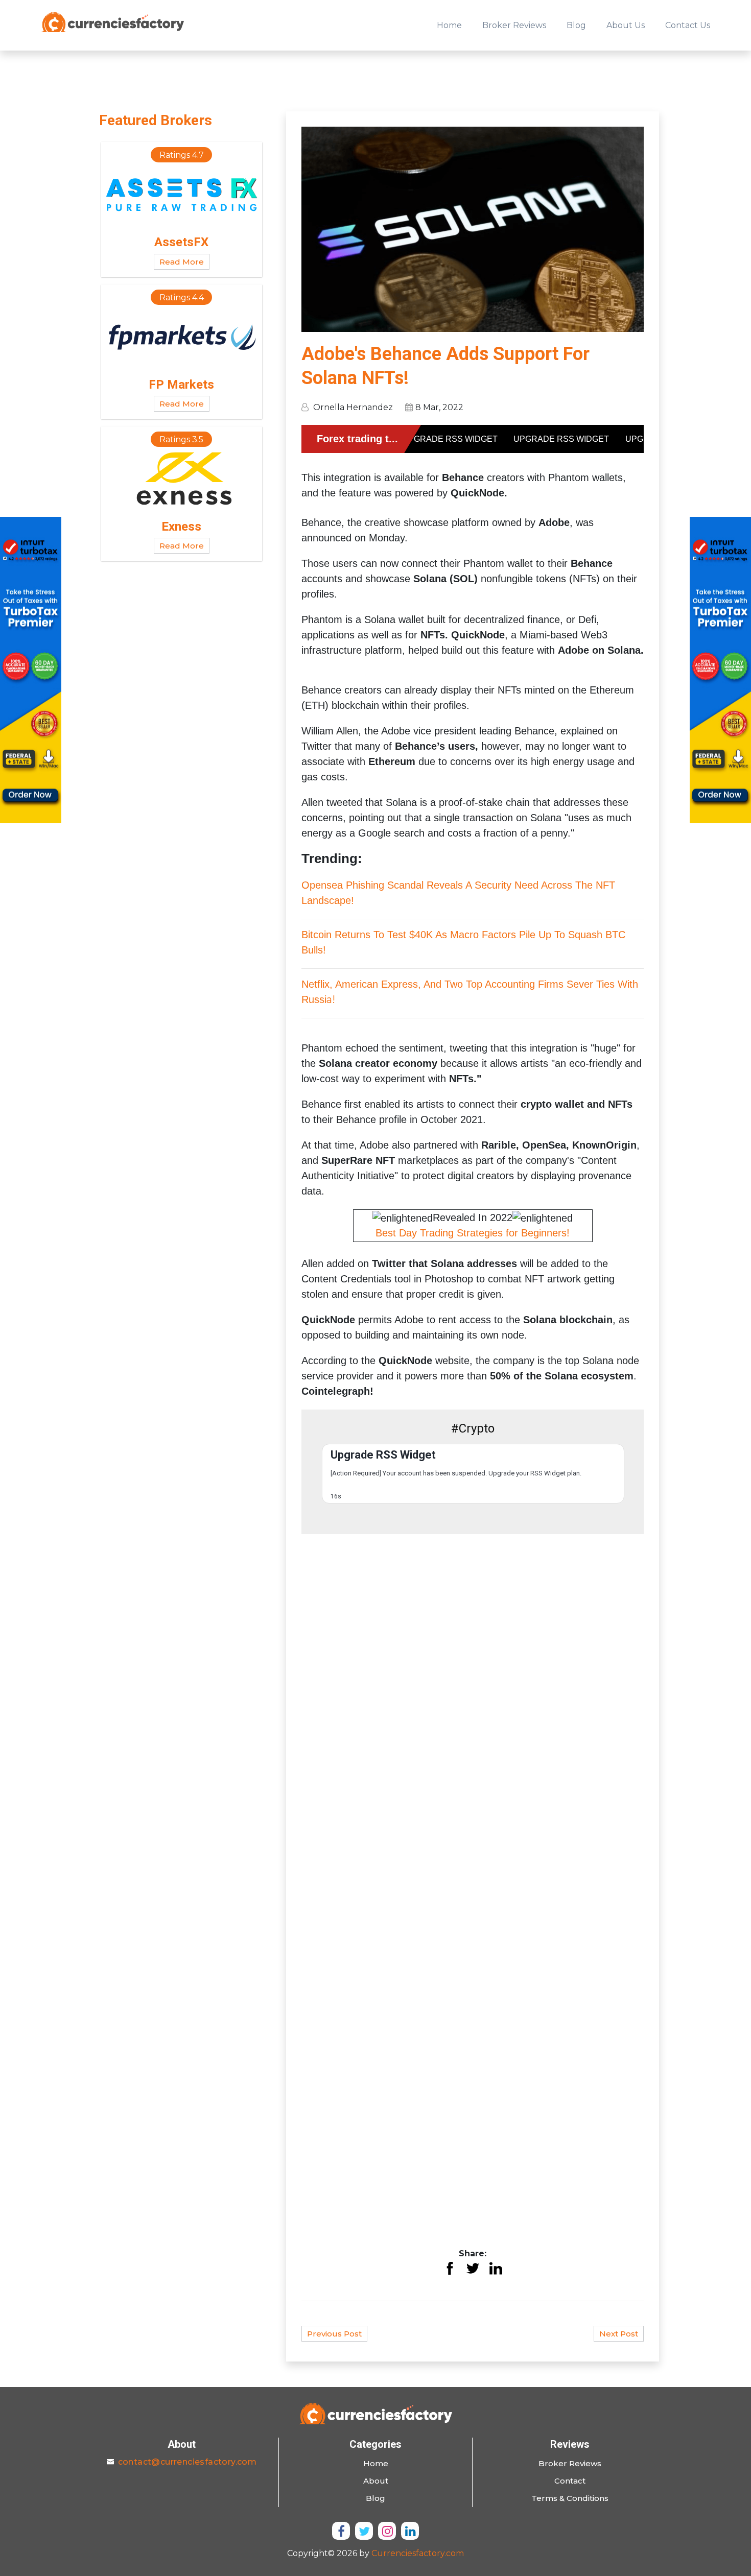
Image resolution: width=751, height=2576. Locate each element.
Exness (181, 527)
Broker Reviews (514, 25)
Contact (570, 2481)
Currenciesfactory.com (418, 2553)
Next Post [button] (619, 2334)
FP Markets (181, 385)
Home (449, 25)
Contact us (688, 25)
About (376, 2481)
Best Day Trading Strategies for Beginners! (473, 1233)
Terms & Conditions (570, 2498)
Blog (576, 25)
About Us (626, 25)
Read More (182, 262)
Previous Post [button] (334, 2334)
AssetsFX (181, 242)
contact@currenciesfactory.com (187, 2462)
